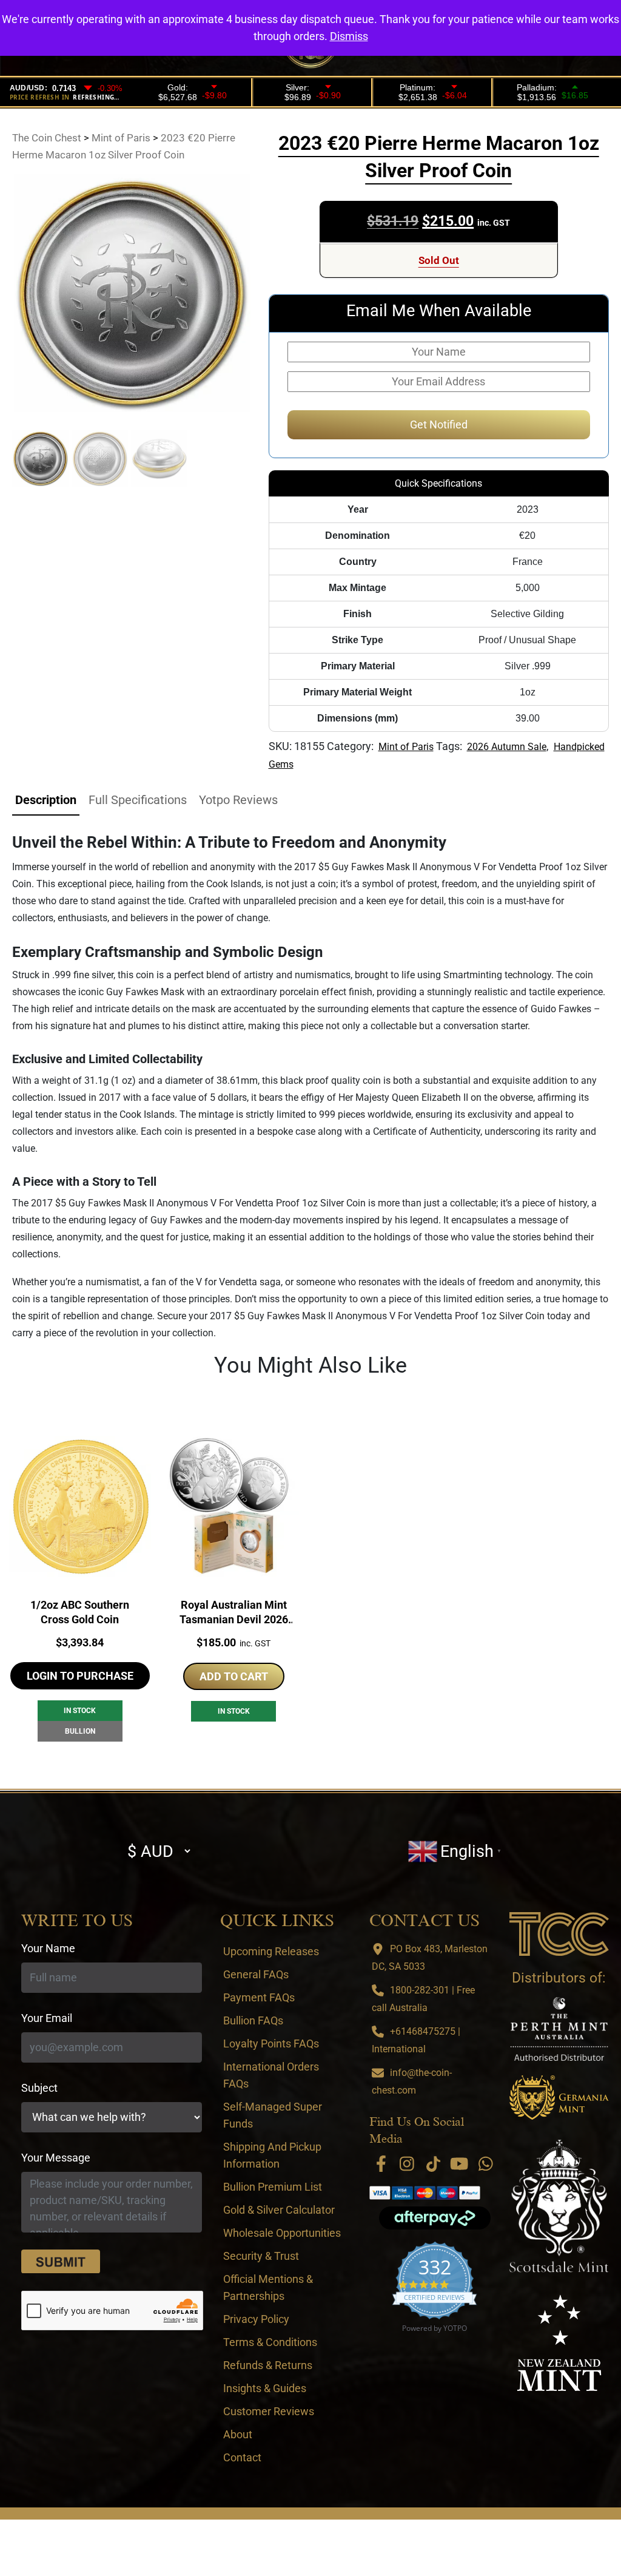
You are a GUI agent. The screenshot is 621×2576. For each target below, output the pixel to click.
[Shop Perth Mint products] (559, 2029)
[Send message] (61, 2262)
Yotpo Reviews (238, 800)
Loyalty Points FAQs (271, 2044)
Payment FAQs (259, 1997)
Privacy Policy (256, 2319)
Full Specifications (138, 800)
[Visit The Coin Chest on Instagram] (407, 2164)
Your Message (56, 2158)
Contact (242, 2457)
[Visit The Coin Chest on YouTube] (460, 2164)
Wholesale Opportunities (282, 2233)
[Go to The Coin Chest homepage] (559, 1934)
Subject (39, 2088)
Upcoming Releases (271, 1951)
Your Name (48, 1948)
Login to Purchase (80, 1676)
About (238, 2434)
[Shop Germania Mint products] (559, 2097)
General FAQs (256, 1974)
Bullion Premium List (273, 2187)
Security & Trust (261, 2256)
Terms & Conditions (270, 2342)
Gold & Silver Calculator (279, 2210)
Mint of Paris (406, 747)
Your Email (47, 2018)
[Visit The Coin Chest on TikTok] (433, 2164)
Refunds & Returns (268, 2365)
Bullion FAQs (253, 2020)
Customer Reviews (269, 2411)
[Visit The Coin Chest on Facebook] (381, 2164)
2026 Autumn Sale (507, 747)
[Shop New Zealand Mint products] (559, 2343)
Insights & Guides (265, 2388)
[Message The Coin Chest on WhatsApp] (486, 2164)
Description (46, 800)
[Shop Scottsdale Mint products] (559, 2206)
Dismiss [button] (349, 36)
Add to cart (234, 1676)
